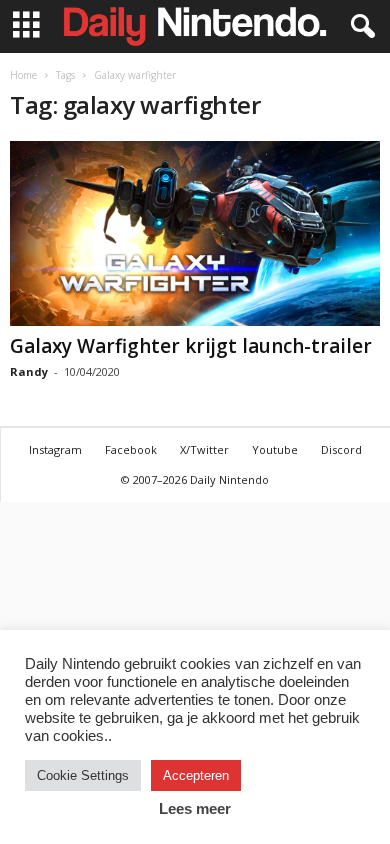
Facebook (131, 449)
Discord (341, 449)
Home (23, 75)
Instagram (55, 449)
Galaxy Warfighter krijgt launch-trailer (191, 346)
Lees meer (195, 808)
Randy (29, 371)
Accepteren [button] (196, 775)
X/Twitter (204, 449)
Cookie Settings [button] (83, 775)
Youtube (275, 449)
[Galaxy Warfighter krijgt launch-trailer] (195, 233)
